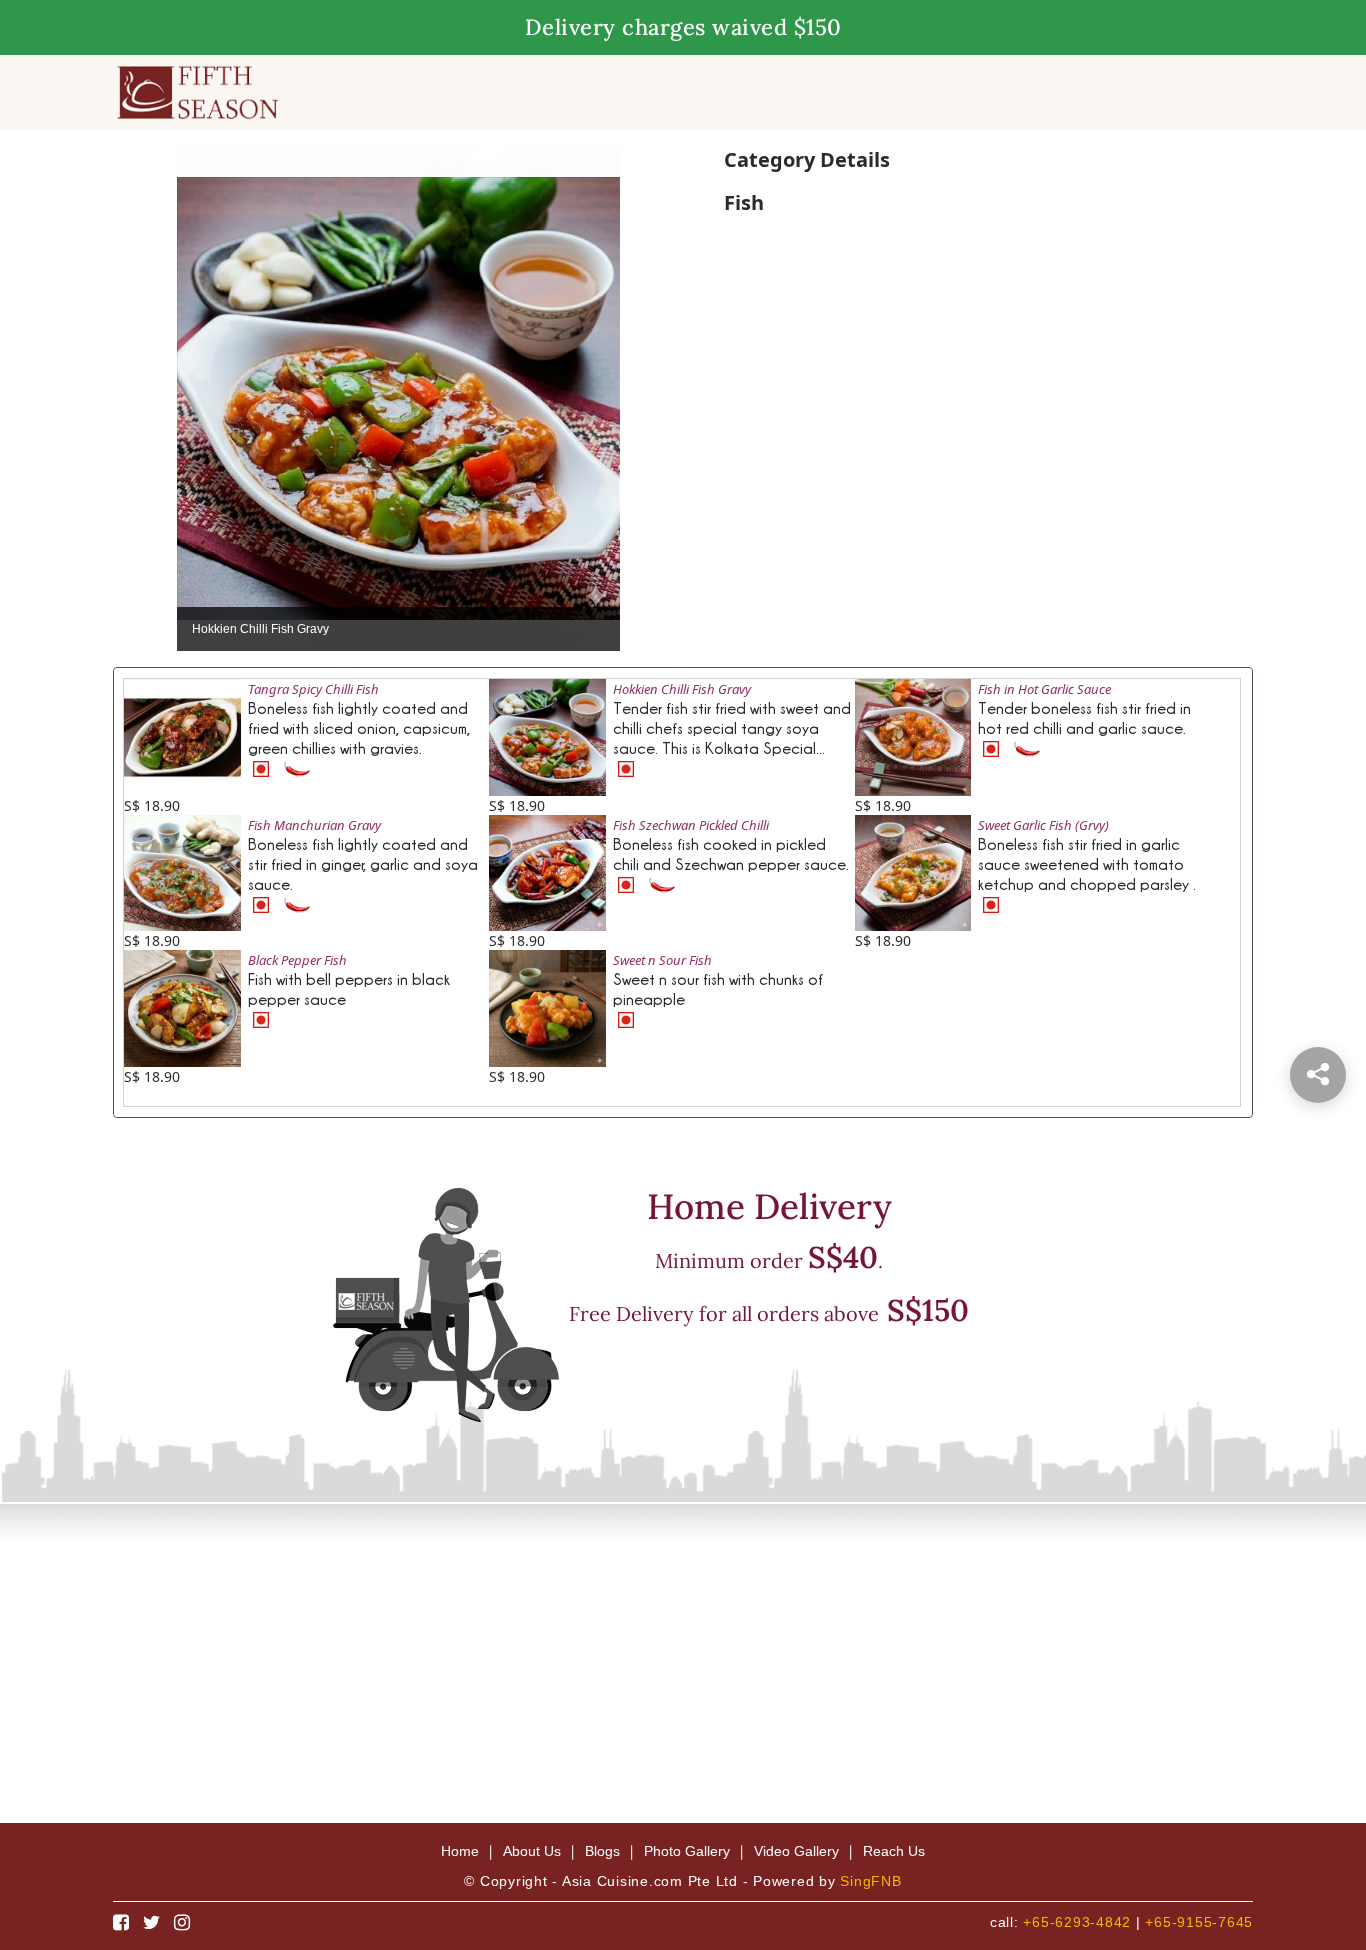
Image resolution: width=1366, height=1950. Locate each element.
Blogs (602, 1851)
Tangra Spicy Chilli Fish (313, 689)
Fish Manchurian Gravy (314, 825)
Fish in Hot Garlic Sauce (1044, 689)
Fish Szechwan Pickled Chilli (691, 825)
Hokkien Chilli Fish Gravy (682, 689)
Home (460, 1851)
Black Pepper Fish (297, 960)
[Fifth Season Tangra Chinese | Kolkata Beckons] (197, 91)
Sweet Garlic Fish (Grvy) (1043, 825)
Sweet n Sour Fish (662, 960)
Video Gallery (796, 1851)
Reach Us (894, 1851)
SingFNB (870, 1881)
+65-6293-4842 (1077, 1922)
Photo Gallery (687, 1851)
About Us (532, 1851)
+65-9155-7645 (1199, 1922)
